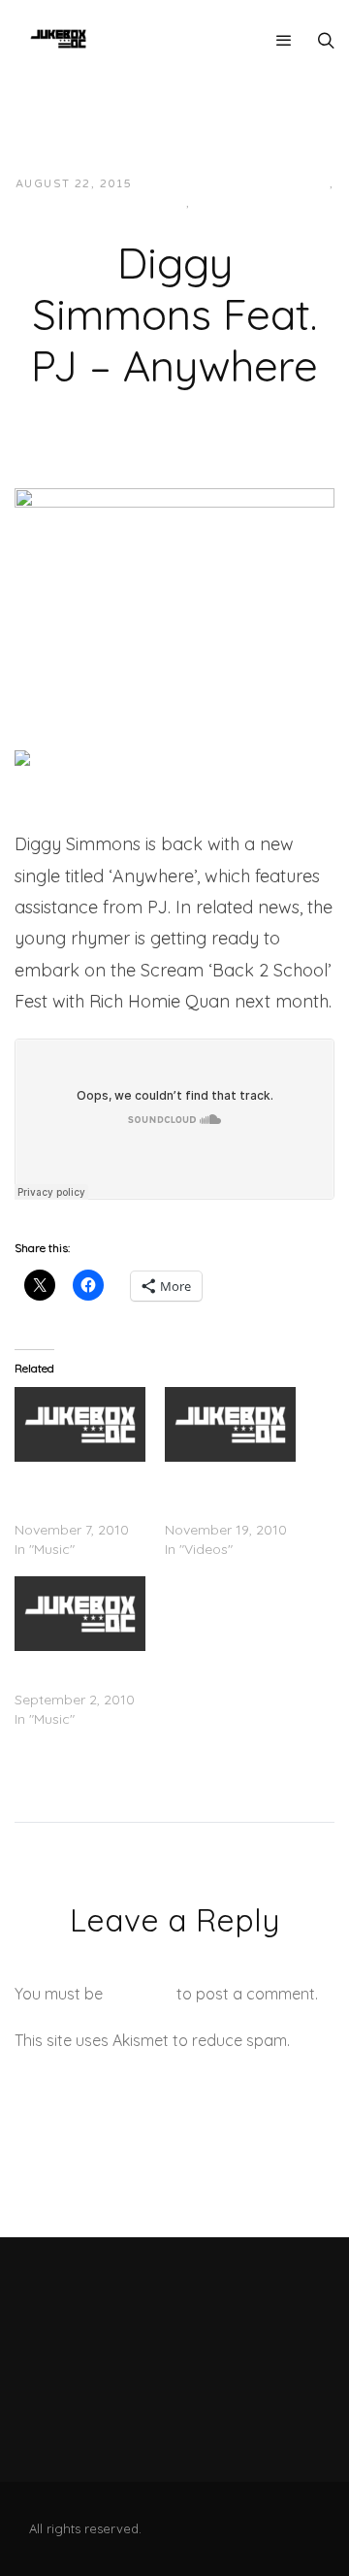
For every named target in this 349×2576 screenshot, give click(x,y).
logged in (140, 1994)
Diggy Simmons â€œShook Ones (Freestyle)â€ (220, 1491)
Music (217, 203)
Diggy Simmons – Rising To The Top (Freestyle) (71, 1491)
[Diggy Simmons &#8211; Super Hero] (80, 1614)
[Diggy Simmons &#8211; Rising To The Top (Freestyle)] (80, 1424)
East (313, 184)
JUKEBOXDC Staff (214, 184)
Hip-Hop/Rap (141, 203)
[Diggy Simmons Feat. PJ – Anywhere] (174, 578)
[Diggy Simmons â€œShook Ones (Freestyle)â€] (230, 1424)
